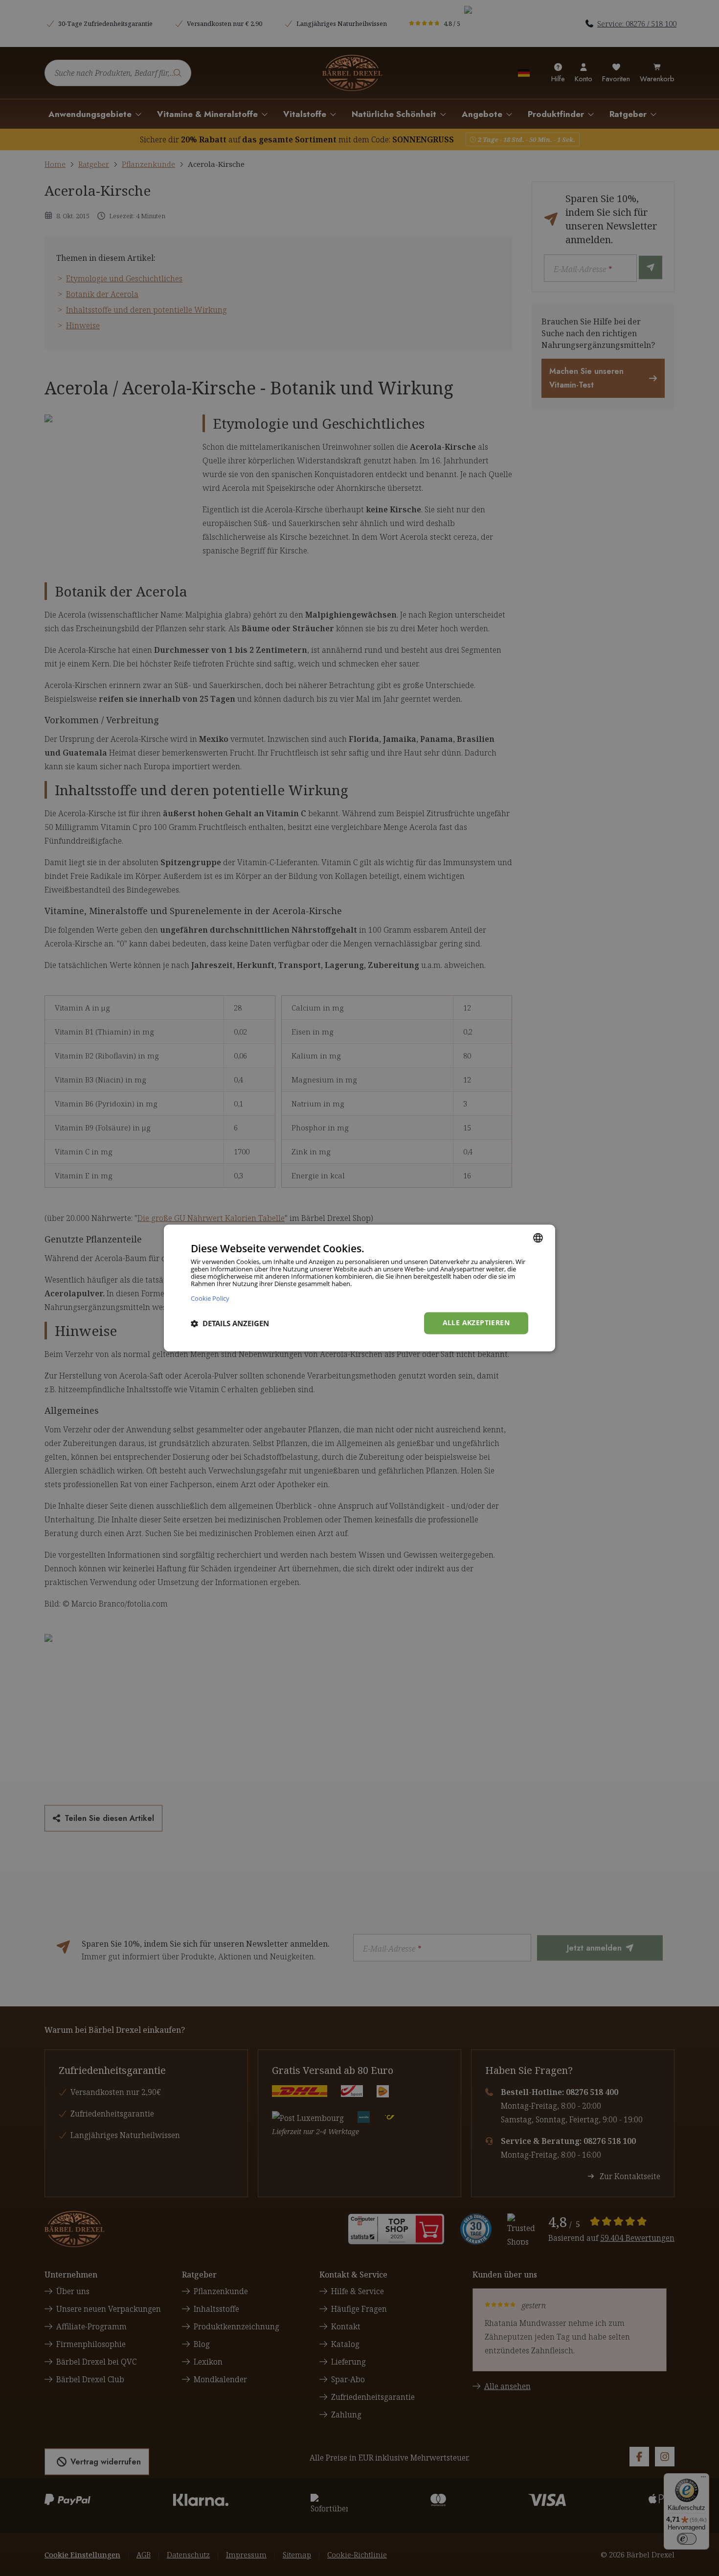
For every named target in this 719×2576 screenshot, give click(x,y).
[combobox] (538, 1238)
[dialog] (359, 1288)
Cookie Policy (210, 1299)
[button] (230, 1323)
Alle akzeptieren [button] (476, 1323)
